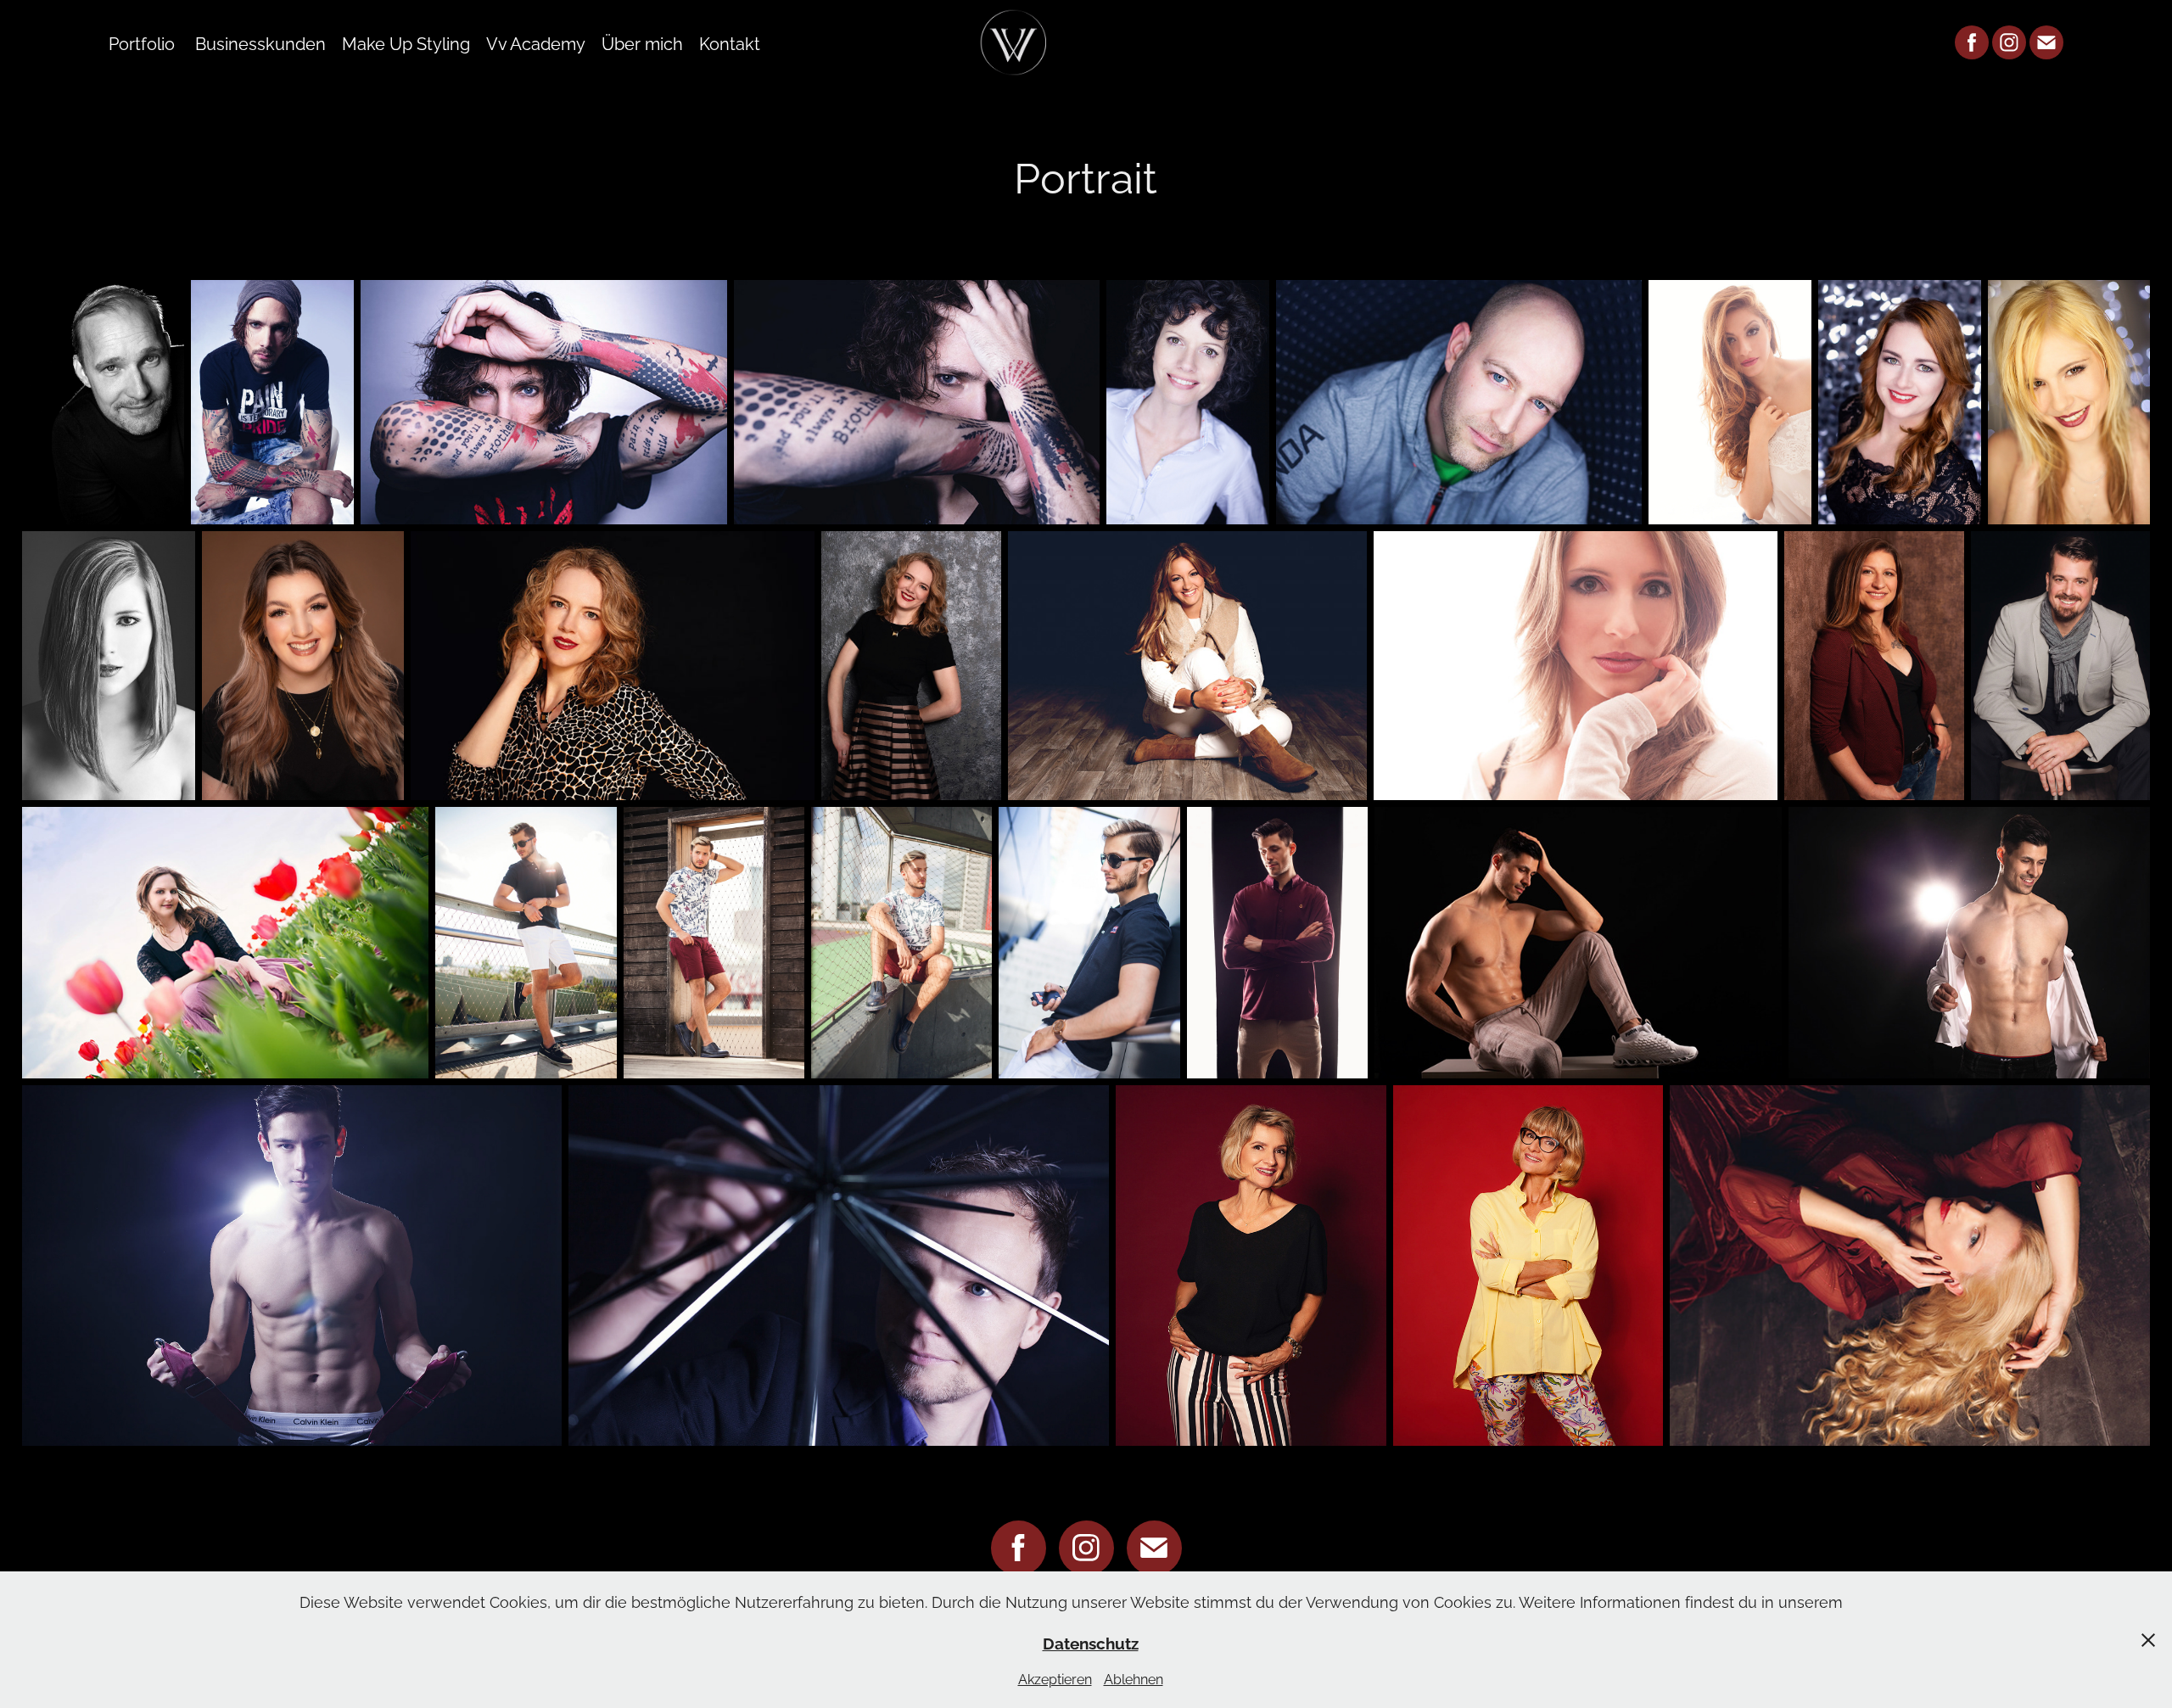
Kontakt (730, 42)
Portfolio (142, 42)
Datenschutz (1091, 1642)
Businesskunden (260, 42)
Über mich (642, 42)
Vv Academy (536, 42)
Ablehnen (1134, 1678)
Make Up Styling (406, 42)
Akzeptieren (1055, 1678)
